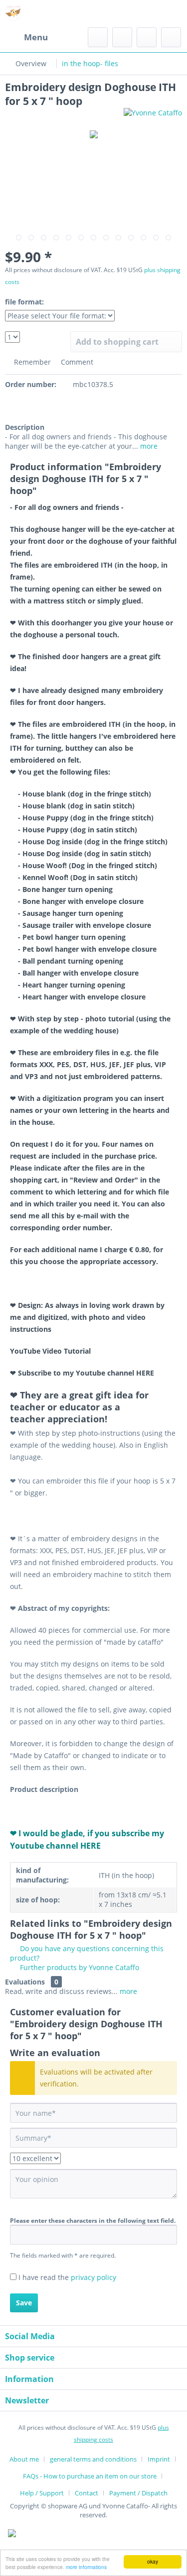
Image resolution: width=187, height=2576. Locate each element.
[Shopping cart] (171, 37)
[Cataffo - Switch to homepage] (14, 14)
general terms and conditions (93, 2459)
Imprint (159, 2459)
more (148, 446)
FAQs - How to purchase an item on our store (90, 2476)
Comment (76, 362)
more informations (86, 2567)
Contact (87, 2493)
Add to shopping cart (117, 342)
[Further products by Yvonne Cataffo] (153, 117)
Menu (36, 37)
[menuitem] (26, 37)
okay (153, 2561)
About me (24, 2459)
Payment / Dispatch (138, 2493)
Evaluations (25, 1982)
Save (24, 2303)
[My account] (147, 37)
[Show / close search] (98, 37)
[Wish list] (122, 37)
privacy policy (93, 2277)
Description (25, 427)
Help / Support (42, 2493)
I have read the (67, 2277)
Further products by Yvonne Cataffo (79, 1967)
